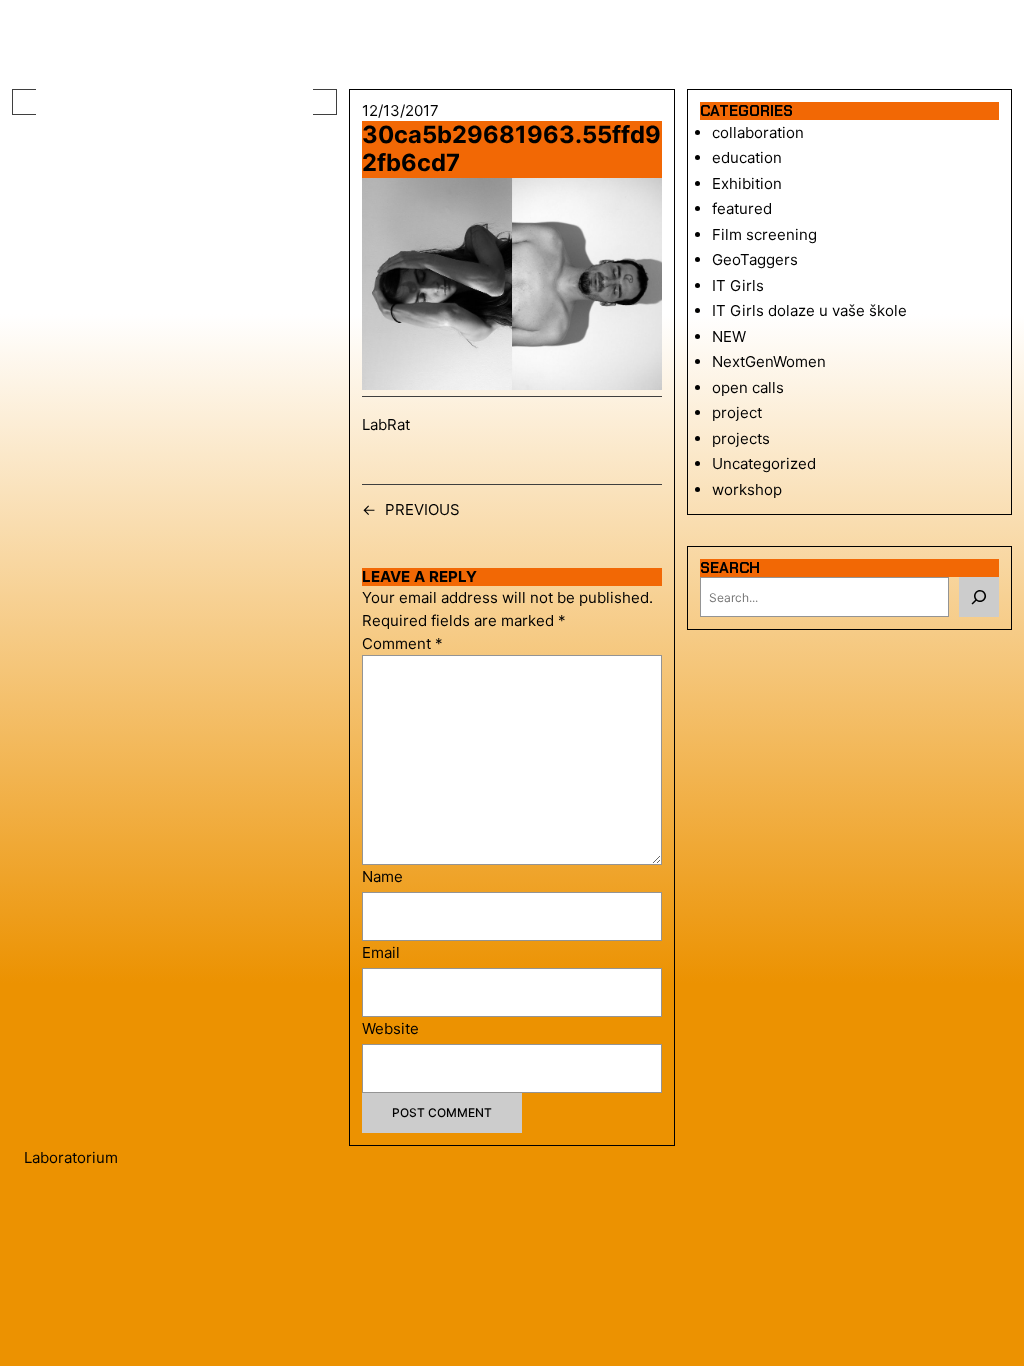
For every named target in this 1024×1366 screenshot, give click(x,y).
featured (742, 208)
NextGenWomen (769, 361)
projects (741, 438)
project (737, 412)
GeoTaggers (755, 259)
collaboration (758, 132)
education (747, 157)
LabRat (386, 424)
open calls (748, 387)
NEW (729, 336)
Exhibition (747, 183)
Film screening (764, 234)
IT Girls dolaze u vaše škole (809, 310)
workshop (747, 489)
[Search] (979, 597)
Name (382, 876)
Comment (402, 643)
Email (381, 952)
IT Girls (738, 285)
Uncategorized (764, 463)
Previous (422, 509)
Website (390, 1028)
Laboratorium (71, 1157)
